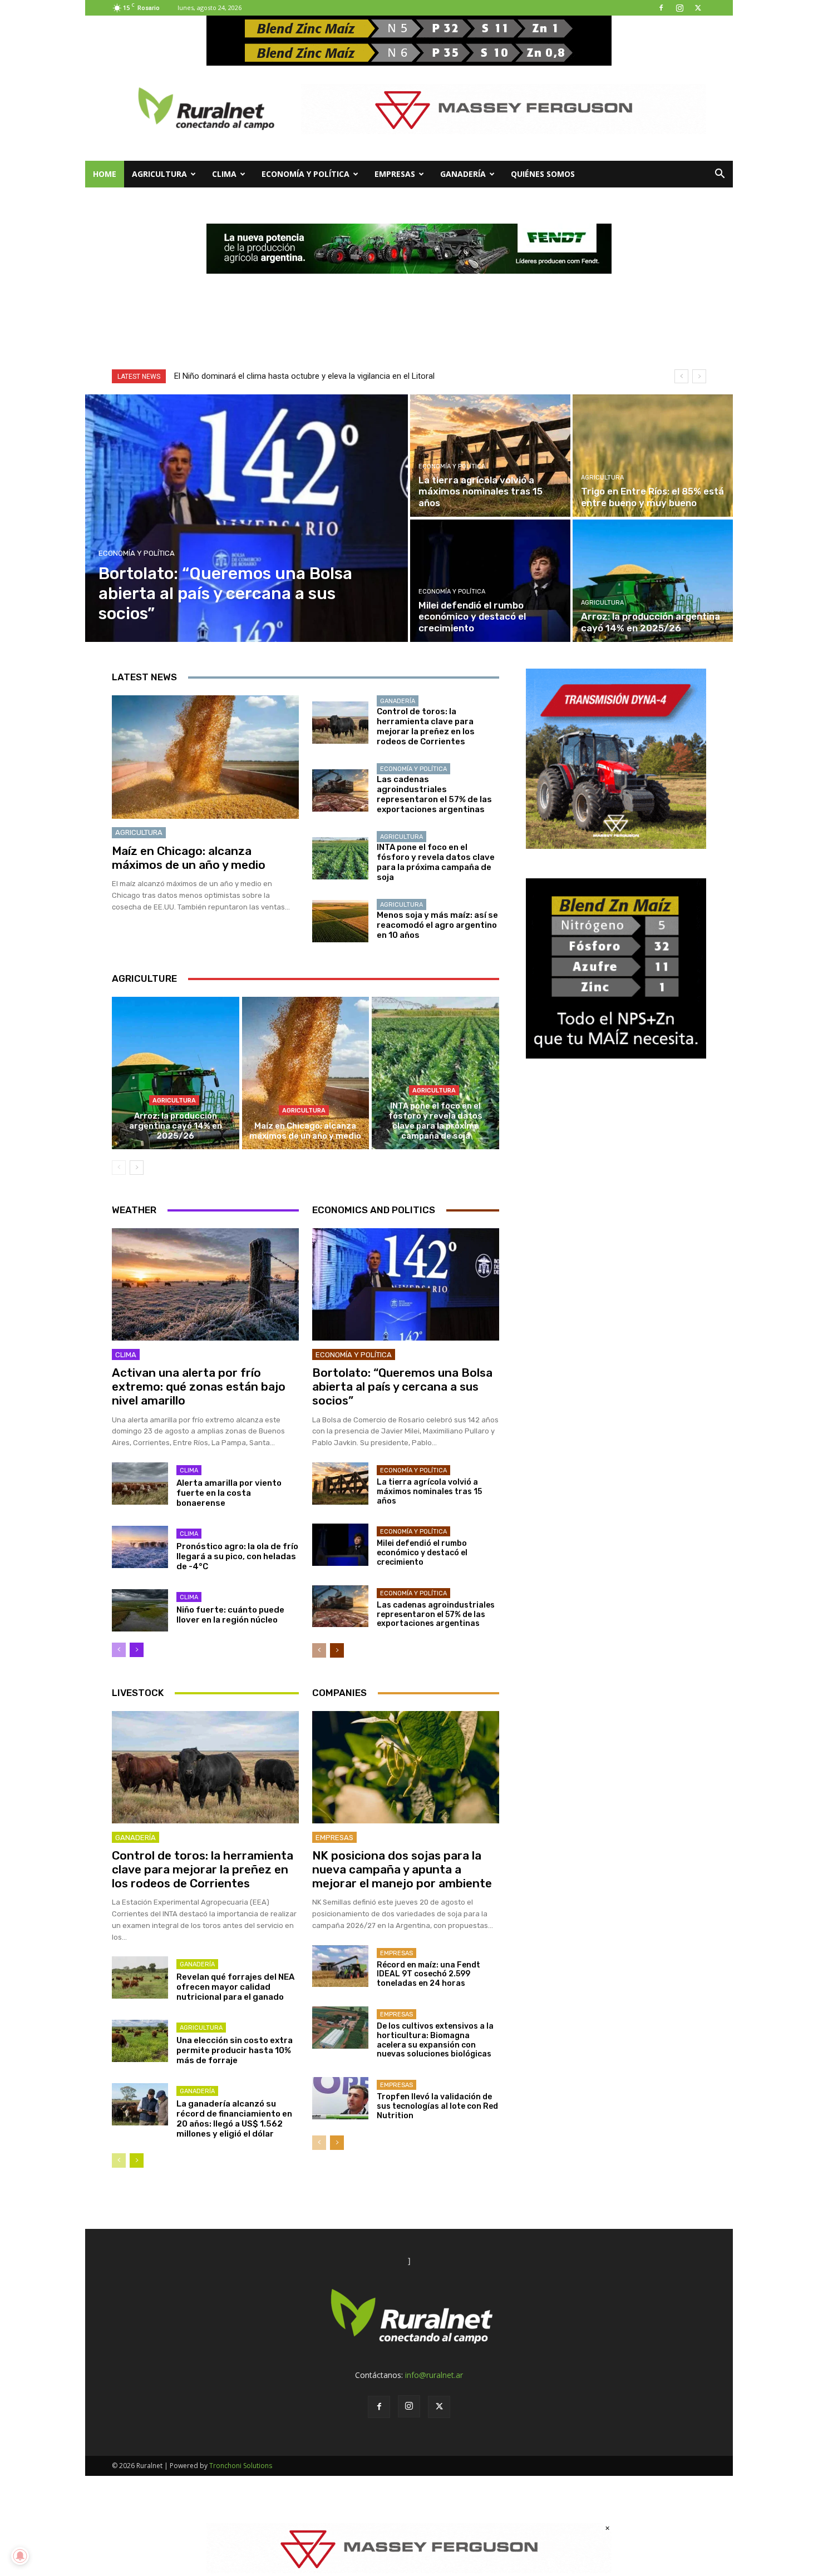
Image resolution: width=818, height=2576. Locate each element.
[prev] (681, 376)
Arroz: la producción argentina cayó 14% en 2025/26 (176, 1126)
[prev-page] (119, 1168)
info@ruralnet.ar (434, 2375)
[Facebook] (661, 8)
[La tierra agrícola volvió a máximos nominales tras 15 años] (490, 456)
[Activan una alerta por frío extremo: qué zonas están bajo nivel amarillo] (205, 1284)
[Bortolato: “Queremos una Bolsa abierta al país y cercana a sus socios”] (247, 518)
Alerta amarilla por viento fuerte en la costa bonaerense (229, 1493)
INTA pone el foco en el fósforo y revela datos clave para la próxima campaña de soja (436, 862)
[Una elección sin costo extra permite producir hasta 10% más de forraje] (140, 2041)
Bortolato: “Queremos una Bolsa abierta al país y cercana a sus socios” (402, 1386)
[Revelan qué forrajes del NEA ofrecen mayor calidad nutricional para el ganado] (140, 1977)
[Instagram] (679, 8)
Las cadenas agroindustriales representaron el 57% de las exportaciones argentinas (434, 794)
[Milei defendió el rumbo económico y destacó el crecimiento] (490, 581)
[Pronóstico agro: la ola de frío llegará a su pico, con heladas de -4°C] (140, 1547)
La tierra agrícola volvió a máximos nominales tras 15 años (429, 1492)
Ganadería (463, 174)
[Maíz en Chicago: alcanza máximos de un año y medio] (205, 757)
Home (105, 174)
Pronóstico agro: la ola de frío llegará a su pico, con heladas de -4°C (237, 1556)
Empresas (395, 174)
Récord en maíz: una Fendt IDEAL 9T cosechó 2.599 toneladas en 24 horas (428, 1974)
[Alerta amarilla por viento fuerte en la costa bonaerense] (140, 1484)
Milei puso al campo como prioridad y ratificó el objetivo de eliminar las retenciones (326, 376)
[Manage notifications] (20, 2556)
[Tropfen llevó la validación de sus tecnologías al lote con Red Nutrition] (340, 2098)
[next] (699, 376)
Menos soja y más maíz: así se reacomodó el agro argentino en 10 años (437, 925)
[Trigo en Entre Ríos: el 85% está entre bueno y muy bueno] (653, 456)
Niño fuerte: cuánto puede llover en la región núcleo (230, 1615)
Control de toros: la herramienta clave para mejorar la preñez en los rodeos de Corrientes (426, 726)
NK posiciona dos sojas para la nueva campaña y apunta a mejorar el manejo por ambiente (402, 1869)
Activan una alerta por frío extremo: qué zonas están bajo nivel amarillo (199, 1386)
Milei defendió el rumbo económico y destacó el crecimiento (422, 1553)
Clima (224, 174)
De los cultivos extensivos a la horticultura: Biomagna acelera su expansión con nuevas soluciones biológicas (435, 2040)
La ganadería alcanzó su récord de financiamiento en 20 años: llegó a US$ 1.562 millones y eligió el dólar (234, 2119)
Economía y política (305, 174)
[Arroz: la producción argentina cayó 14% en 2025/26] (653, 581)
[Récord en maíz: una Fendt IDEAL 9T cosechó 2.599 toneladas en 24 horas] (340, 1966)
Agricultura (159, 174)
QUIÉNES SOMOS (543, 174)
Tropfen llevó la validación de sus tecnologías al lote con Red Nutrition (437, 2106)
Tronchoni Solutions (241, 2466)
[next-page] (137, 1168)
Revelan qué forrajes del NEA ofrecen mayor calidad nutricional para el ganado (235, 1987)
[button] (720, 175)
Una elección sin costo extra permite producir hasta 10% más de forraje (235, 2050)
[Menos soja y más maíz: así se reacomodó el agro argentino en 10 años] (340, 921)
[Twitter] (698, 8)
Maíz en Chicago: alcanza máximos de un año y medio (189, 858)
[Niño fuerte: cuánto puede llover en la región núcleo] (140, 1610)
